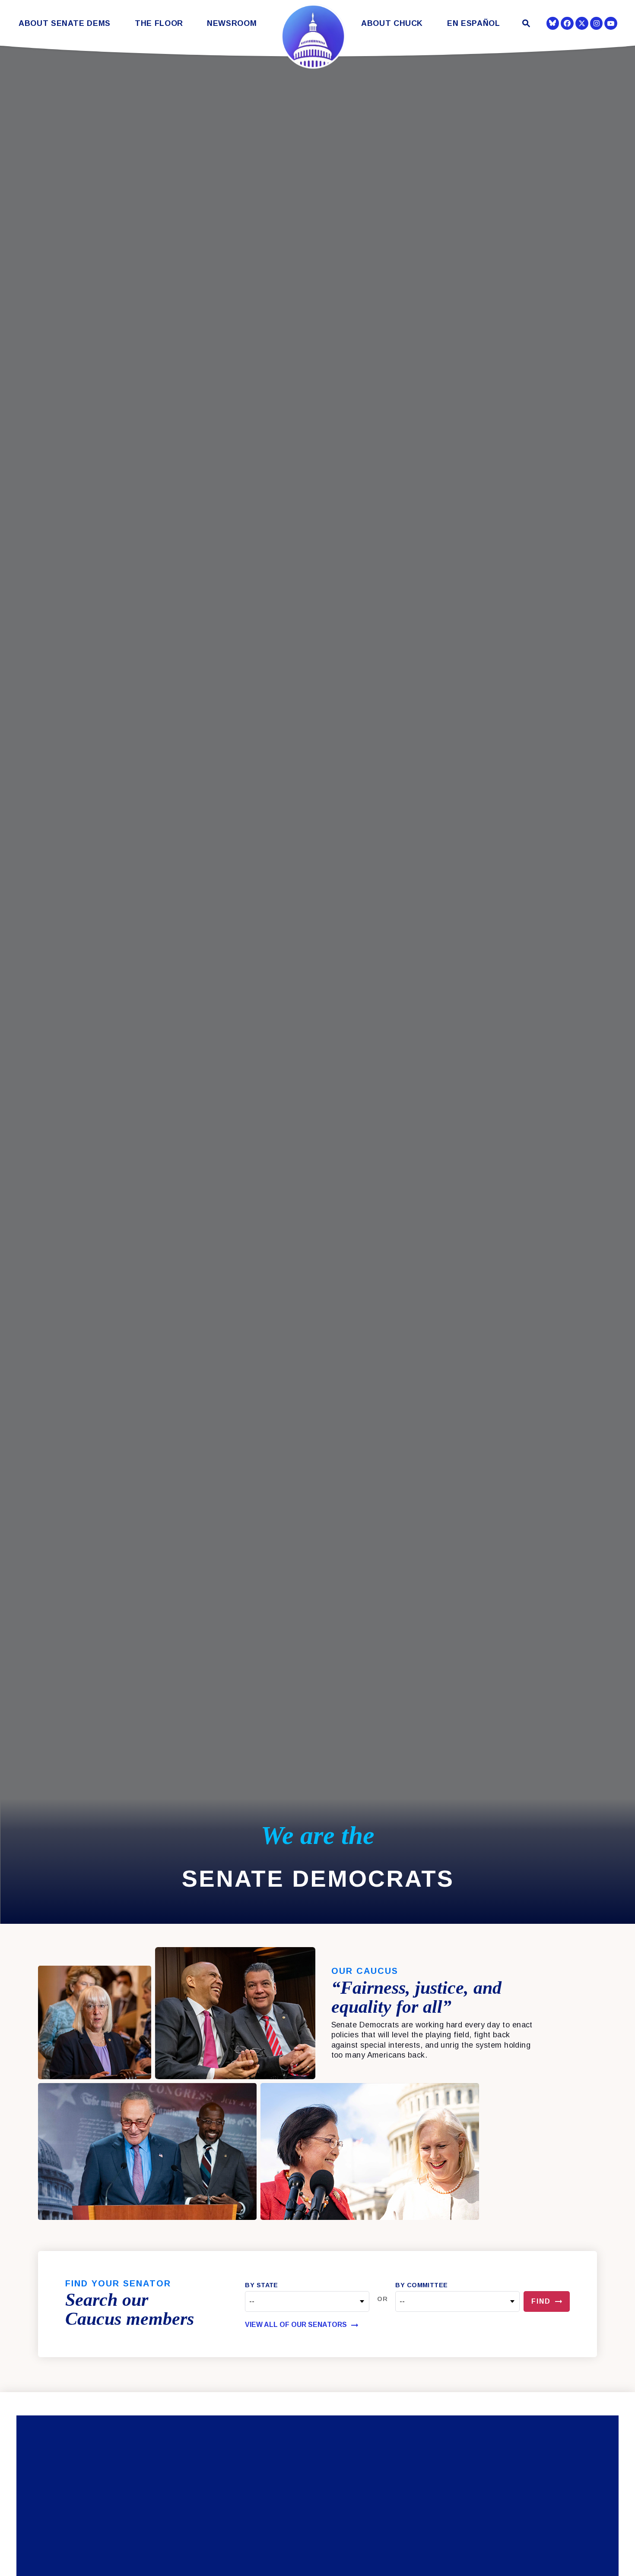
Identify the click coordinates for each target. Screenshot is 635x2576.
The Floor (159, 24)
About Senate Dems (65, 24)
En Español (474, 24)
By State (262, 2285)
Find (541, 2301)
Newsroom (232, 24)
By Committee (421, 2285)
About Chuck (392, 24)
